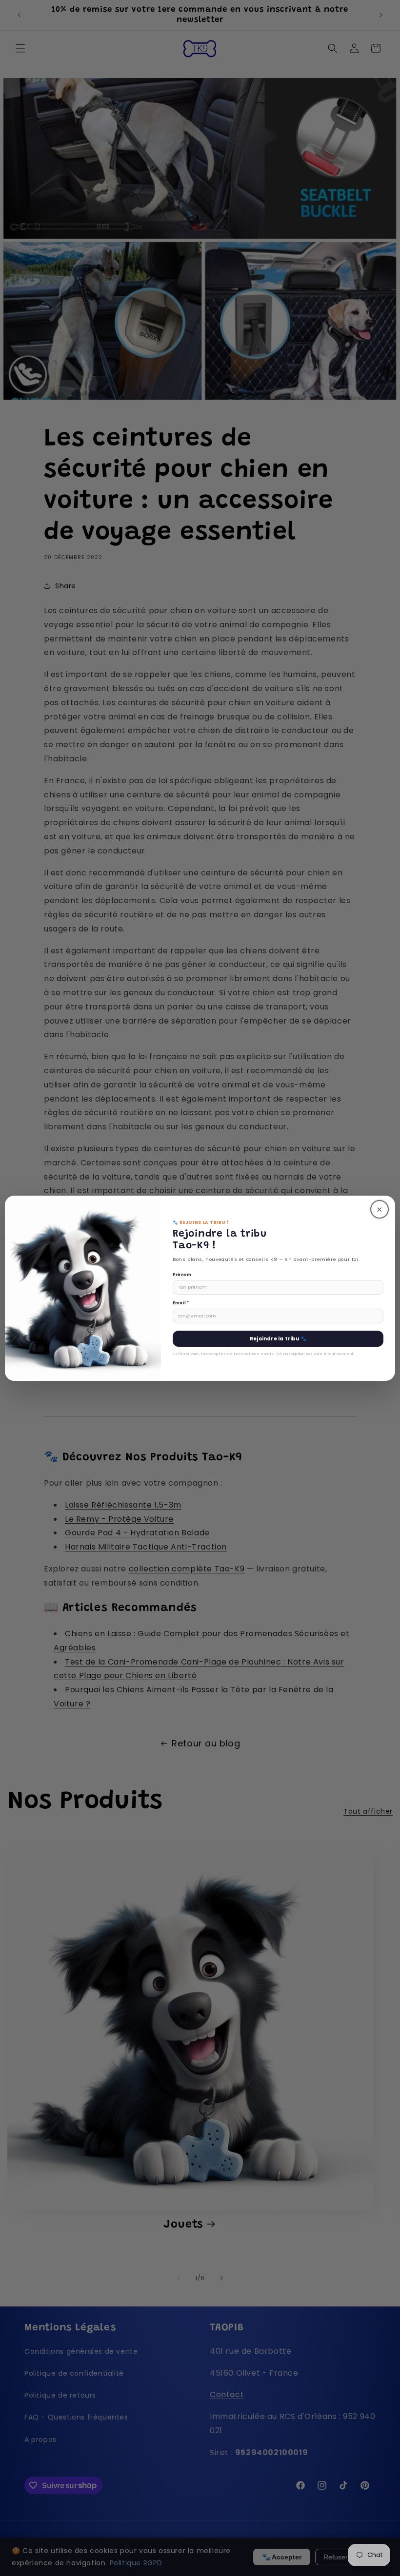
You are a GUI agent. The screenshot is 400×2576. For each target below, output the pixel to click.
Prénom (182, 1275)
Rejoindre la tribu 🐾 (278, 1339)
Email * (181, 1303)
